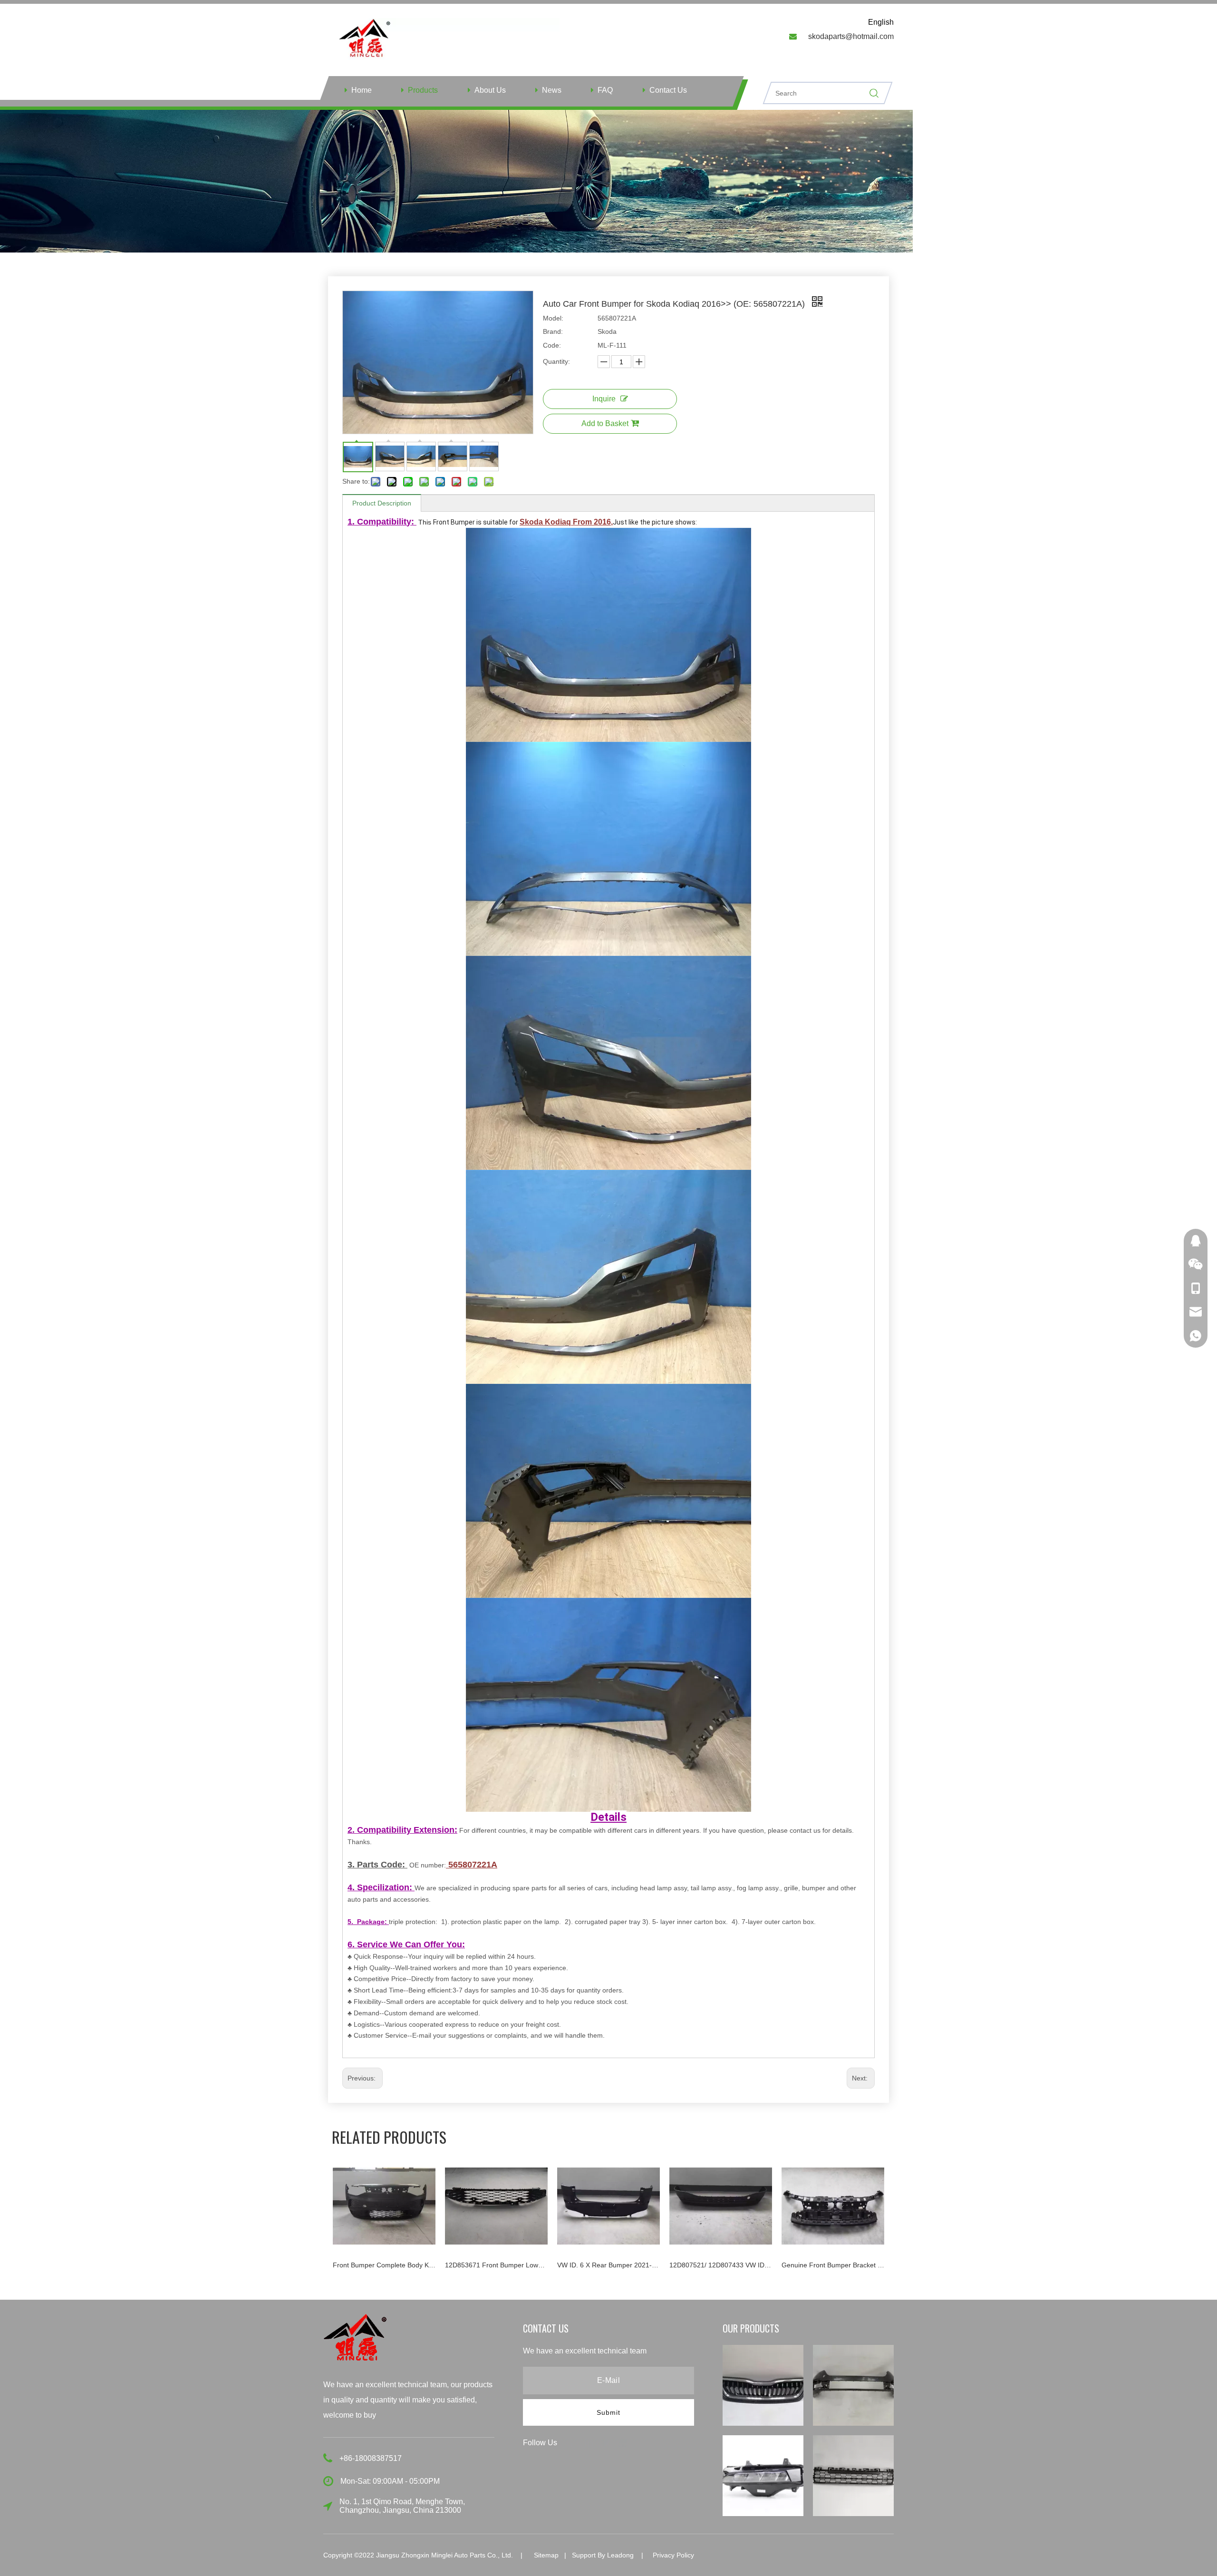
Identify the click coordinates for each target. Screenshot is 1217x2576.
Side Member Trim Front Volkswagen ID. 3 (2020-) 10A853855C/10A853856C (833, 2265)
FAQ (605, 90)
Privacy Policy (673, 2555)
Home (362, 90)
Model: (553, 318)
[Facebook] (573, 2442)
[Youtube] (623, 2442)
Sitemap (546, 2555)
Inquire (604, 399)
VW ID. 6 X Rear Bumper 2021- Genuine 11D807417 (496, 2265)
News (552, 90)
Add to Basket (605, 423)
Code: (552, 345)
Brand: (553, 331)
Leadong (620, 2555)
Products (423, 90)
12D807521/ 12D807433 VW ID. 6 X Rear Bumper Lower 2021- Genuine (608, 2265)
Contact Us (668, 90)
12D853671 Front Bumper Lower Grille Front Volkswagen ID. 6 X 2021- (384, 2265)
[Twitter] (607, 2442)
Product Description (382, 503)
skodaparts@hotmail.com (851, 36)
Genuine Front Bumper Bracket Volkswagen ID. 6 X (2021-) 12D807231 (721, 2265)
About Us (490, 90)
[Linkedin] (590, 2442)
